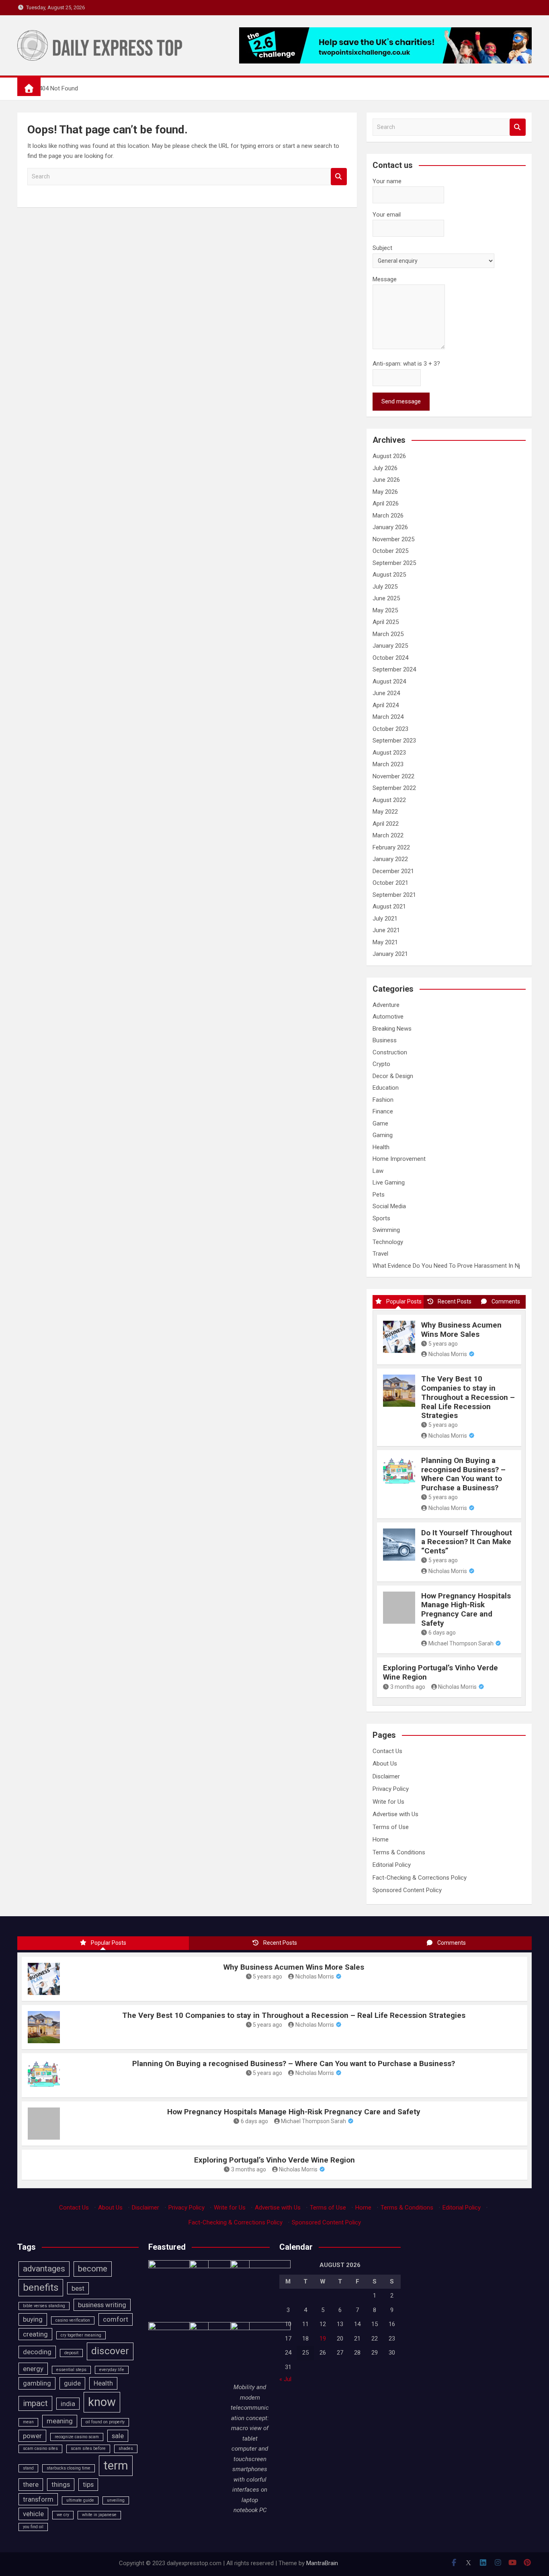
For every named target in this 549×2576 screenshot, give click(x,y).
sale (118, 2436)
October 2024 (390, 658)
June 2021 (386, 930)
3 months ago (408, 1687)
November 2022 (393, 776)
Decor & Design (393, 1076)
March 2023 (388, 764)
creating (35, 2334)
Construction (390, 1052)
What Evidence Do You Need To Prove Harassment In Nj (446, 1266)
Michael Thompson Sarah (461, 1643)
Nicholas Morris (448, 1354)
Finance (383, 1111)
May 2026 (385, 492)
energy (33, 2369)
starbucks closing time (69, 2468)
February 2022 (391, 847)
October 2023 (390, 729)
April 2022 (386, 824)
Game (380, 1123)
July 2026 (385, 468)
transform (38, 2499)
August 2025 (389, 575)
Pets (379, 1195)
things (61, 2484)
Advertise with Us (395, 1814)
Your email (387, 215)
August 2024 (389, 681)
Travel (380, 1254)
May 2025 (385, 610)
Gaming (383, 1135)
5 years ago (443, 1344)
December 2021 (393, 871)
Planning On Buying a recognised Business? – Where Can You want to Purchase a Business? (463, 1474)
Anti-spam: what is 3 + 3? (406, 364)
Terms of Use (391, 1827)
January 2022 (390, 859)
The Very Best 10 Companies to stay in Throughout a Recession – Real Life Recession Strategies (468, 1397)
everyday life (112, 2370)
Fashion (383, 1100)
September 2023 (394, 741)
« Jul (285, 2379)
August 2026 (389, 456)
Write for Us (388, 1802)
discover (110, 2351)
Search (339, 177)
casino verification (73, 2320)
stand (28, 2468)
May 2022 (385, 812)
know (102, 2402)
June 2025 (386, 598)
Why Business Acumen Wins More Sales (461, 1330)
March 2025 (388, 634)
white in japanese (99, 2515)
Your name (387, 181)
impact (35, 2403)
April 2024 (386, 705)
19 (323, 2339)
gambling (37, 2383)
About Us (385, 1764)
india (68, 2404)
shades (126, 2448)
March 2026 (388, 516)
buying (33, 2319)
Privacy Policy (391, 1789)
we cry (63, 2515)
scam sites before (88, 2448)
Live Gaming (389, 1183)
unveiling (116, 2500)
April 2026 (386, 503)
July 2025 (385, 587)
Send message (401, 401)
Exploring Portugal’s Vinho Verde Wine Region (440, 1672)
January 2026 (390, 527)
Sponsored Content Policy (407, 1890)
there (31, 2484)
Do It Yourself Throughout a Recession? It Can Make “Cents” (467, 1542)
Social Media (389, 1206)
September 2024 (394, 669)
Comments (506, 1301)
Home (381, 1839)
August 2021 (389, 906)
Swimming (386, 1230)
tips (88, 2484)
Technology (388, 1242)
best (78, 2288)
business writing (102, 2305)
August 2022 (389, 800)
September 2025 (394, 563)
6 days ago (442, 1633)
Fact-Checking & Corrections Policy (420, 1878)
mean (28, 2422)
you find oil (33, 2527)
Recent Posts (455, 1301)
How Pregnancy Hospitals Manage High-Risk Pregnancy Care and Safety (466, 1609)
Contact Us (387, 1751)
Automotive (388, 1017)
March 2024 (388, 717)
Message (385, 279)
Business (385, 1040)
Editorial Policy (392, 1865)
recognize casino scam (77, 2437)
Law (378, 1171)
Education (386, 1088)
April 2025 (386, 622)
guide (72, 2383)
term (116, 2466)
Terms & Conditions (399, 1852)
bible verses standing (44, 2306)
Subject (382, 248)
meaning (60, 2421)
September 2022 (394, 788)
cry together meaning (81, 2335)
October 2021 (390, 883)
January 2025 (390, 646)
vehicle (33, 2514)
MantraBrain (322, 2563)
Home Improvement (399, 1159)
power (32, 2436)
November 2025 (393, 539)
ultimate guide (80, 2500)
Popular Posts (404, 1301)
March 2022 (388, 835)
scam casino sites (40, 2448)
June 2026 (386, 480)
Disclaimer (386, 1776)
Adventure (386, 1005)
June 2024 (386, 693)
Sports (381, 1218)
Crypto (381, 1064)
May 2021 (385, 942)
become (93, 2269)
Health (381, 1147)
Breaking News (392, 1029)
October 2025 (390, 551)
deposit (71, 2353)
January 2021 (390, 954)
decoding (37, 2352)
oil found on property (105, 2422)
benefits (41, 2288)
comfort (116, 2319)
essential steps (71, 2370)
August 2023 (389, 753)
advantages (44, 2269)
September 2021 (394, 895)
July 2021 (385, 919)
